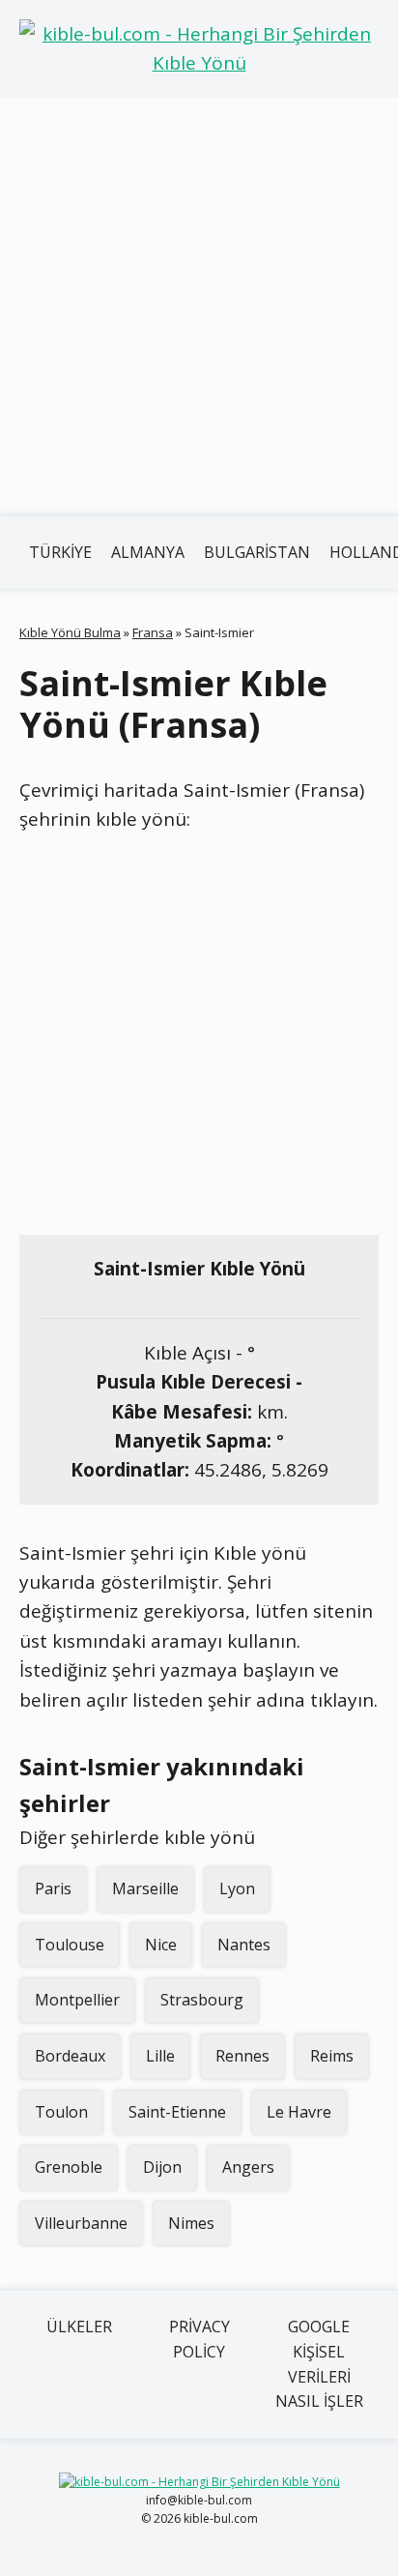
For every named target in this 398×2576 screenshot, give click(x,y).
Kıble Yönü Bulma (70, 632)
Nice (161, 1945)
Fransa (153, 632)
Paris (53, 1888)
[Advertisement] (199, 307)
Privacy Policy (199, 2339)
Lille (160, 2056)
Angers (248, 2167)
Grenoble (69, 2167)
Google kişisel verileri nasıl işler (319, 2364)
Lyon (237, 1888)
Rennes (242, 2056)
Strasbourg (202, 2000)
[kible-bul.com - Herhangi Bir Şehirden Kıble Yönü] (199, 49)
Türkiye (60, 552)
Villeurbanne (81, 2223)
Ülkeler (79, 2327)
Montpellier (77, 2000)
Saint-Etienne (177, 2112)
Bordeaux (70, 2056)
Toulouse (70, 1945)
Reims (332, 2056)
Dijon (162, 2167)
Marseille (145, 1888)
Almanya (148, 552)
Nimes (191, 2223)
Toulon (61, 2112)
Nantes (244, 1945)
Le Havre (299, 2112)
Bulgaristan (257, 552)
